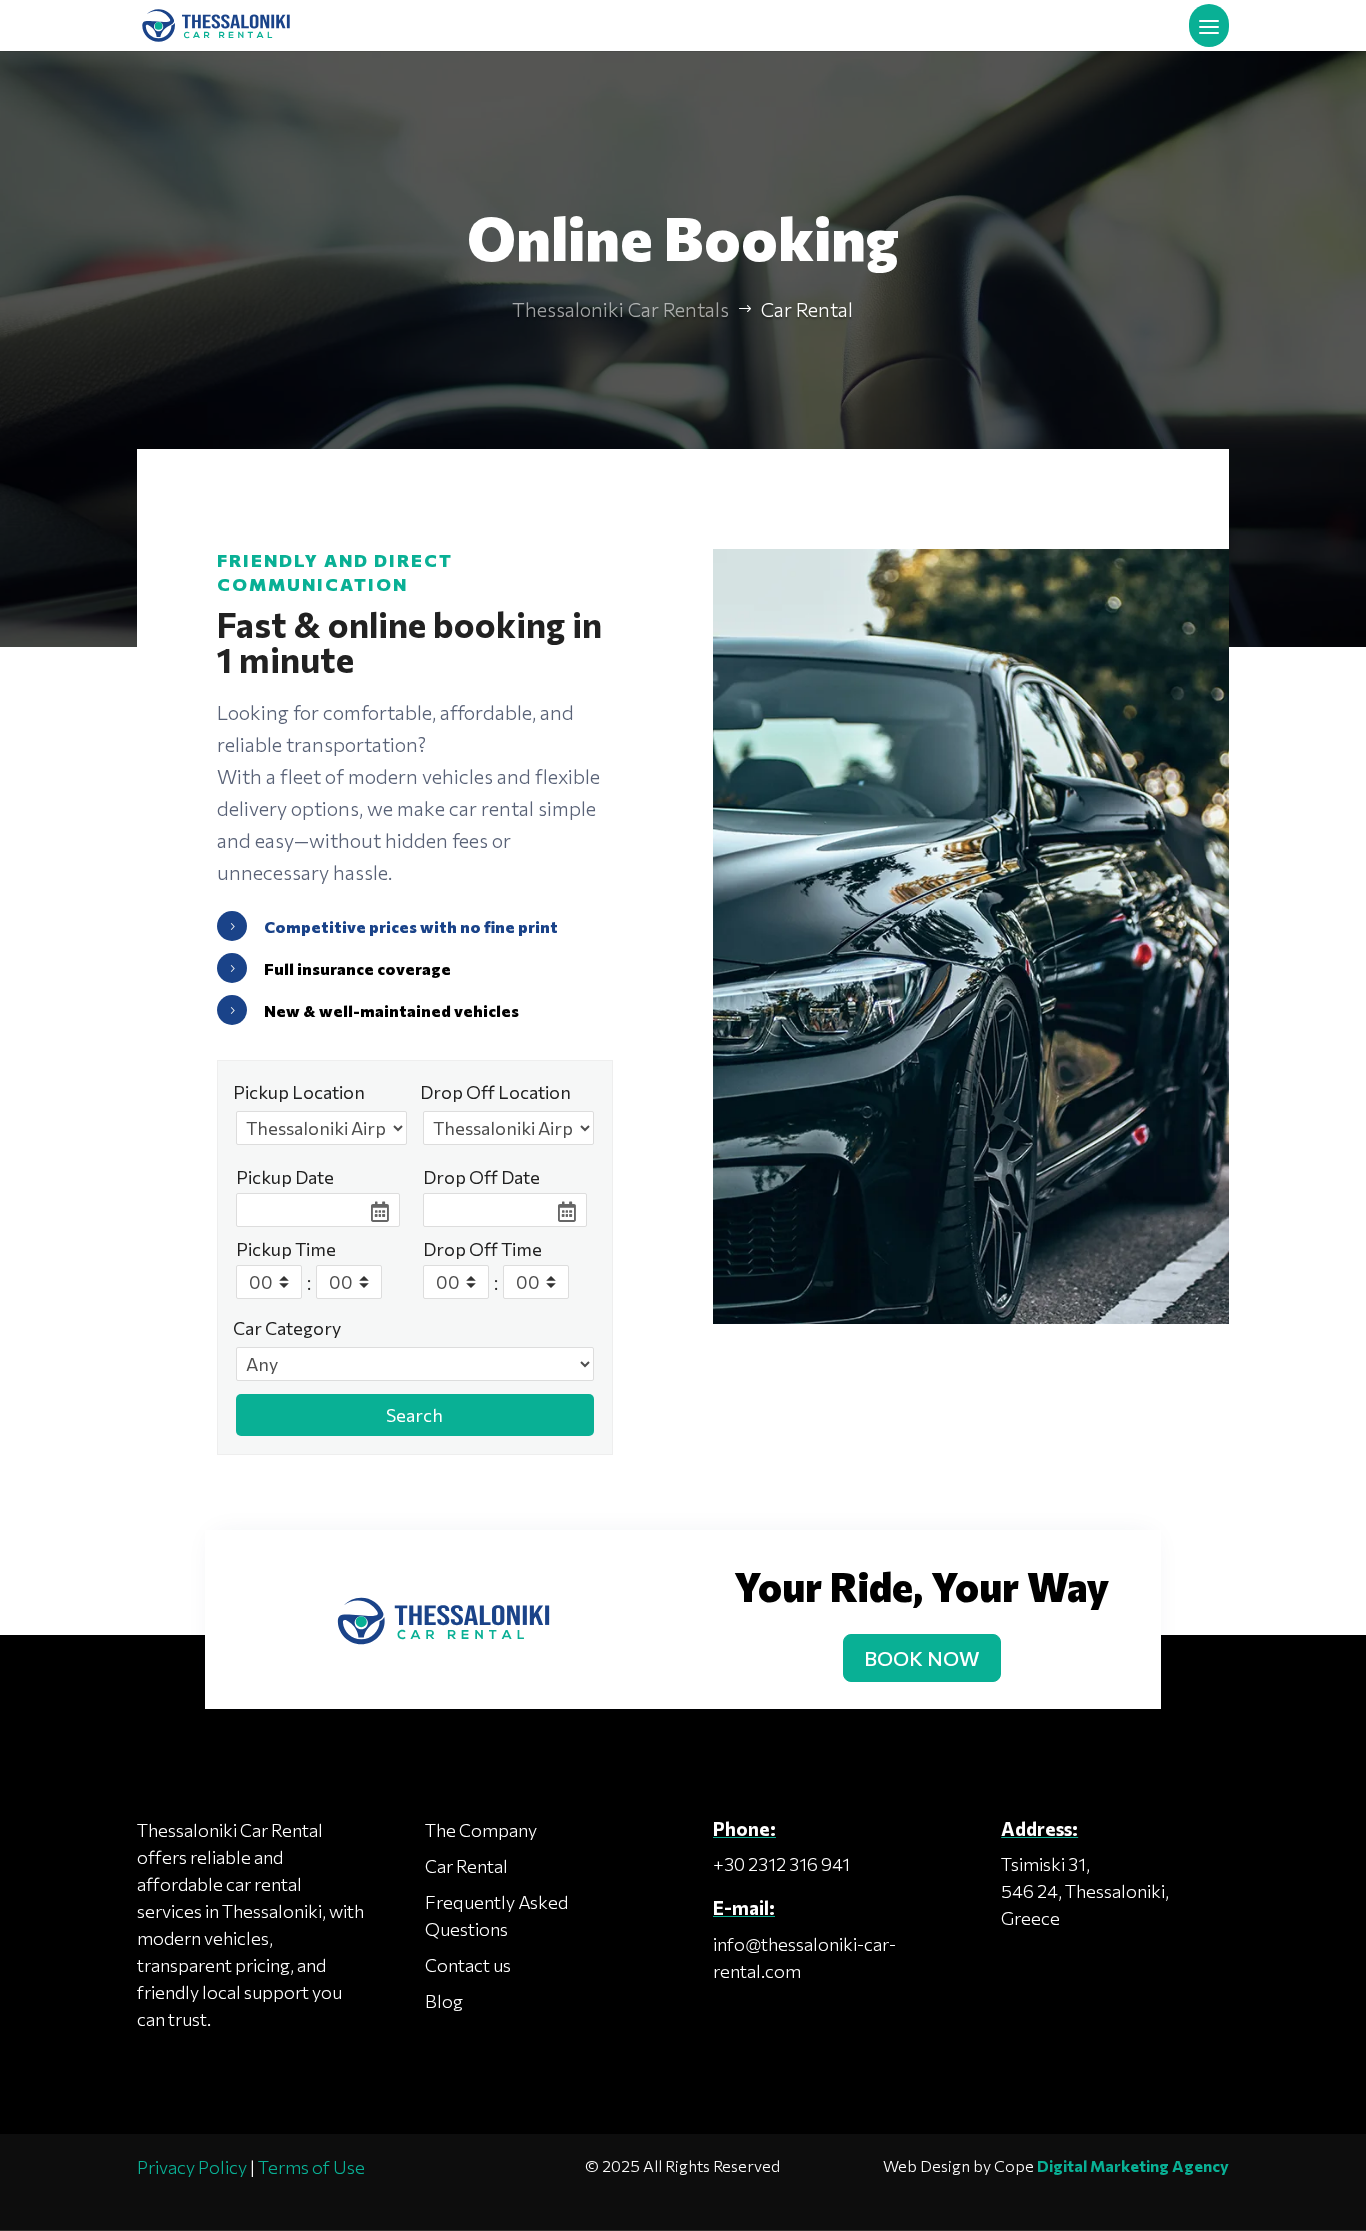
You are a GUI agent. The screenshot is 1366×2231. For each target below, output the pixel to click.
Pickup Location (299, 1092)
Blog (444, 2001)
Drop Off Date (481, 1177)
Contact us (468, 1965)
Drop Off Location (495, 1092)
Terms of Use (311, 2167)
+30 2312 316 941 (781, 1864)
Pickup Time (286, 1249)
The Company (481, 1830)
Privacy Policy (192, 2167)
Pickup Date (285, 1177)
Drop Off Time (482, 1249)
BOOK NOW (922, 1658)
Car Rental (466, 1866)
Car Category (287, 1328)
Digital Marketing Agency (1133, 2165)
